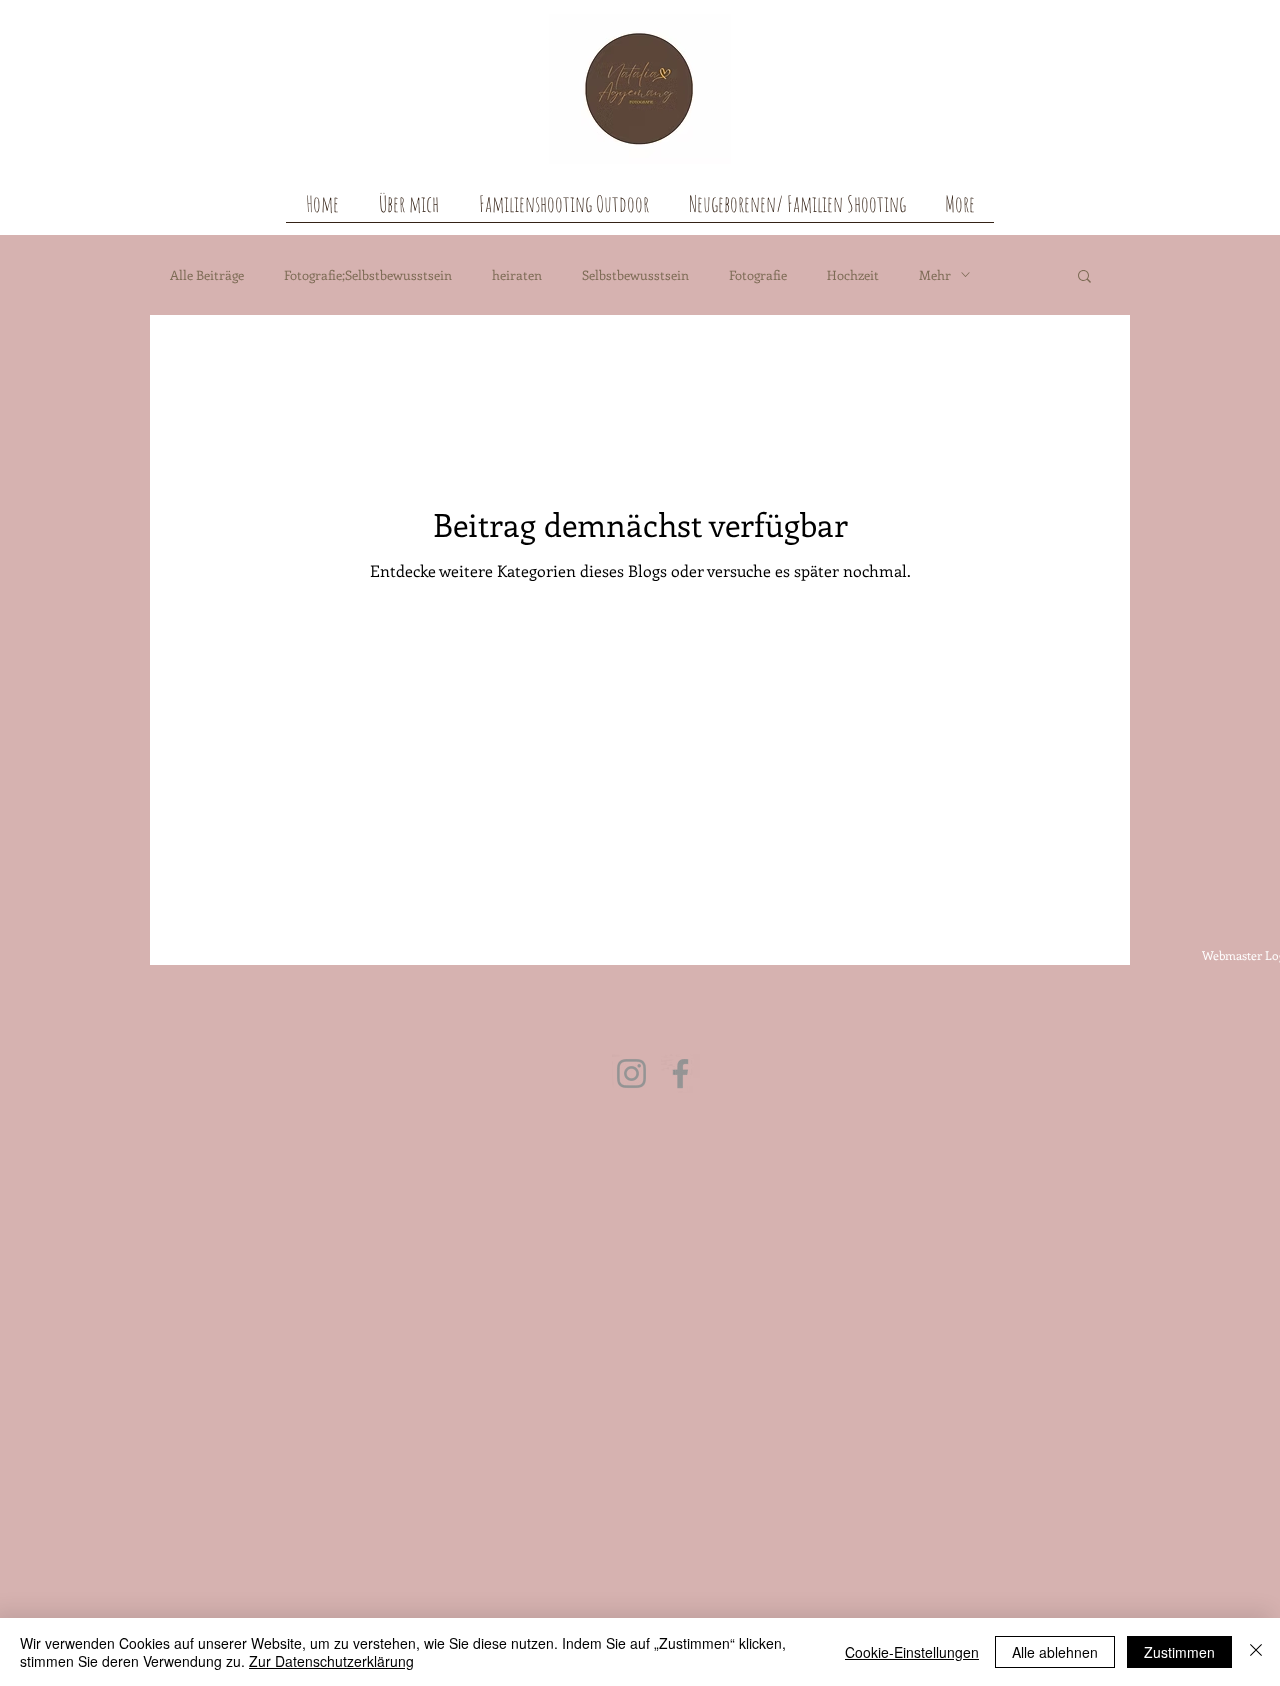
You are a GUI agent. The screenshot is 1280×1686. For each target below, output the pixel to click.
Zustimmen (1179, 1652)
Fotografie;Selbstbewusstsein (368, 274)
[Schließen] (1256, 1652)
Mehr (935, 274)
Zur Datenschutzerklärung (331, 1661)
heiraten (517, 274)
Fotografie (758, 274)
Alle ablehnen (1055, 1652)
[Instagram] (631, 1073)
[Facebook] (680, 1073)
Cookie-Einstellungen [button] (912, 1652)
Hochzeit (853, 274)
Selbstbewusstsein (635, 274)
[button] (1084, 277)
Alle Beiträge (207, 274)
